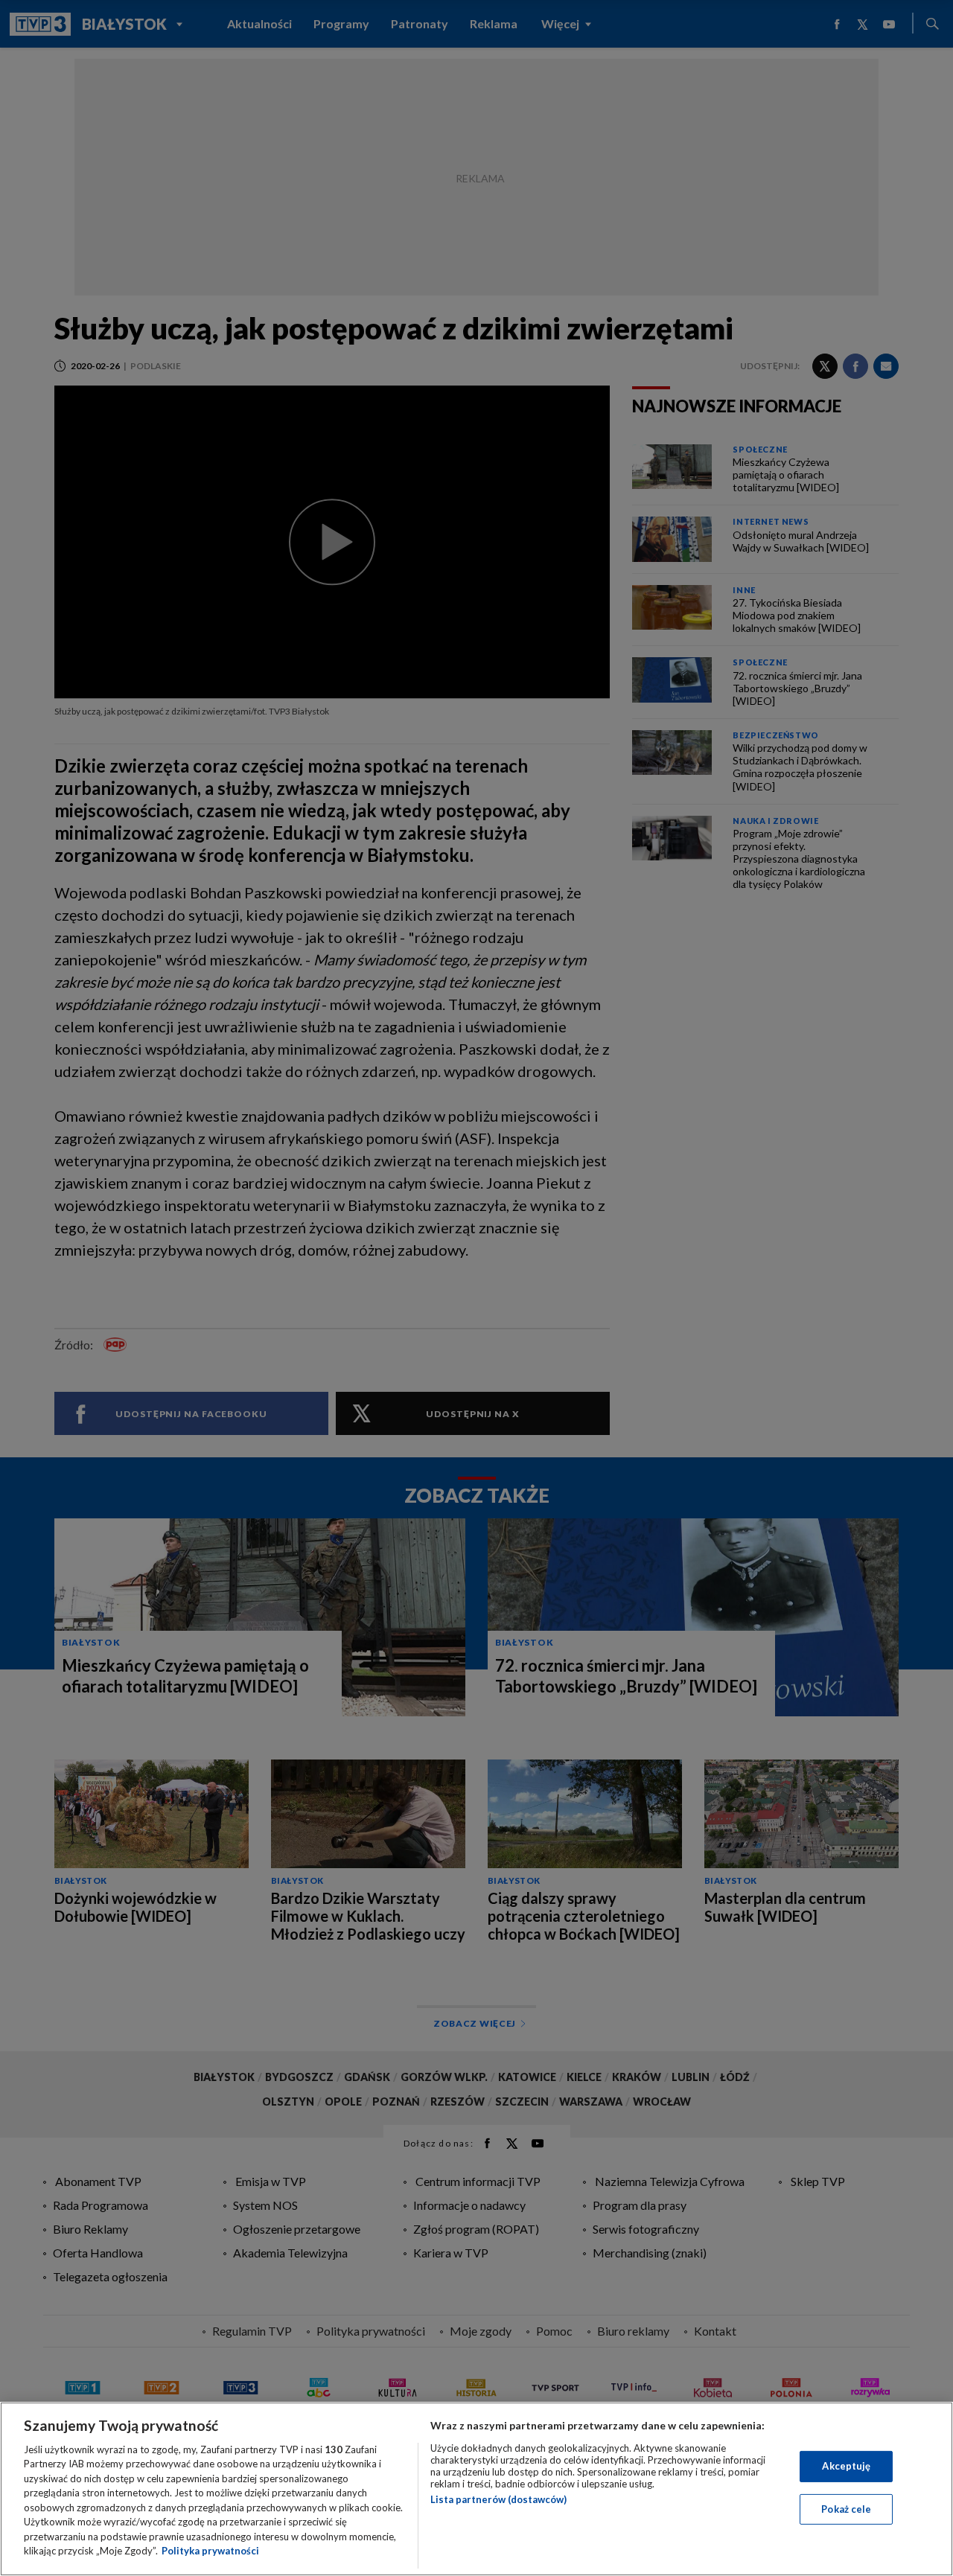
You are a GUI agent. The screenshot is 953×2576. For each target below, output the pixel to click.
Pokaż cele (846, 2508)
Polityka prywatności (210, 2551)
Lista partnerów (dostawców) (498, 2499)
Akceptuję (846, 2466)
